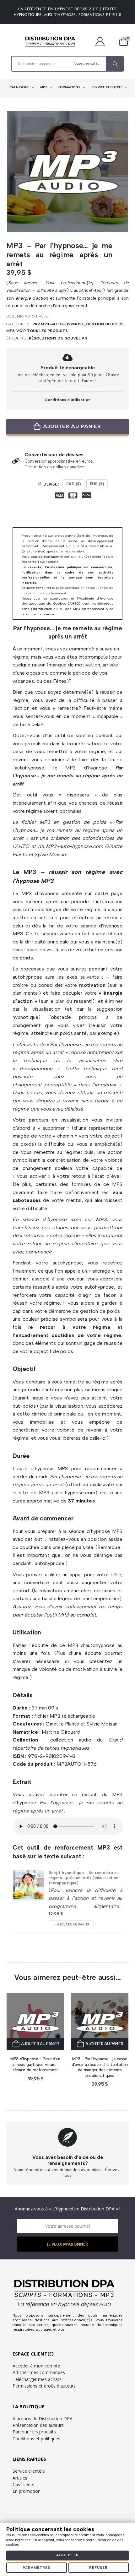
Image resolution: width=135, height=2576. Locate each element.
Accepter (67, 2555)
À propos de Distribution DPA (43, 2418)
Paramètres (36, 2568)
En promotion (27, 2491)
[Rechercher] (115, 64)
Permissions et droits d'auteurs (44, 2386)
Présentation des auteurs (38, 2425)
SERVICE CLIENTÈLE (107, 87)
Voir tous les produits (42, 331)
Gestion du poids (105, 324)
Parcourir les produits (34, 2432)
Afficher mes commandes (39, 2372)
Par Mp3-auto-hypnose (58, 324)
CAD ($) (73, 484)
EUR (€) (97, 484)
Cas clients (23, 2484)
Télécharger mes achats (37, 2379)
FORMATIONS (70, 87)
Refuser (98, 2568)
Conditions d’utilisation (67, 400)
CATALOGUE (20, 87)
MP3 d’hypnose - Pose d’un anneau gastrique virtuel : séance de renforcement (35, 2064)
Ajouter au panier (72, 426)
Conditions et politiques (36, 2439)
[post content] (35, 2022)
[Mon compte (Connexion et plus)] (103, 41)
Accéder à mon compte (36, 2366)
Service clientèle (29, 2471)
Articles (20, 2478)
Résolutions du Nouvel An (58, 338)
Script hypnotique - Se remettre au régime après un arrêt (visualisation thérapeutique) (84, 1878)
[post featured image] (28, 1886)
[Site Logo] (50, 41)
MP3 (44, 87)
